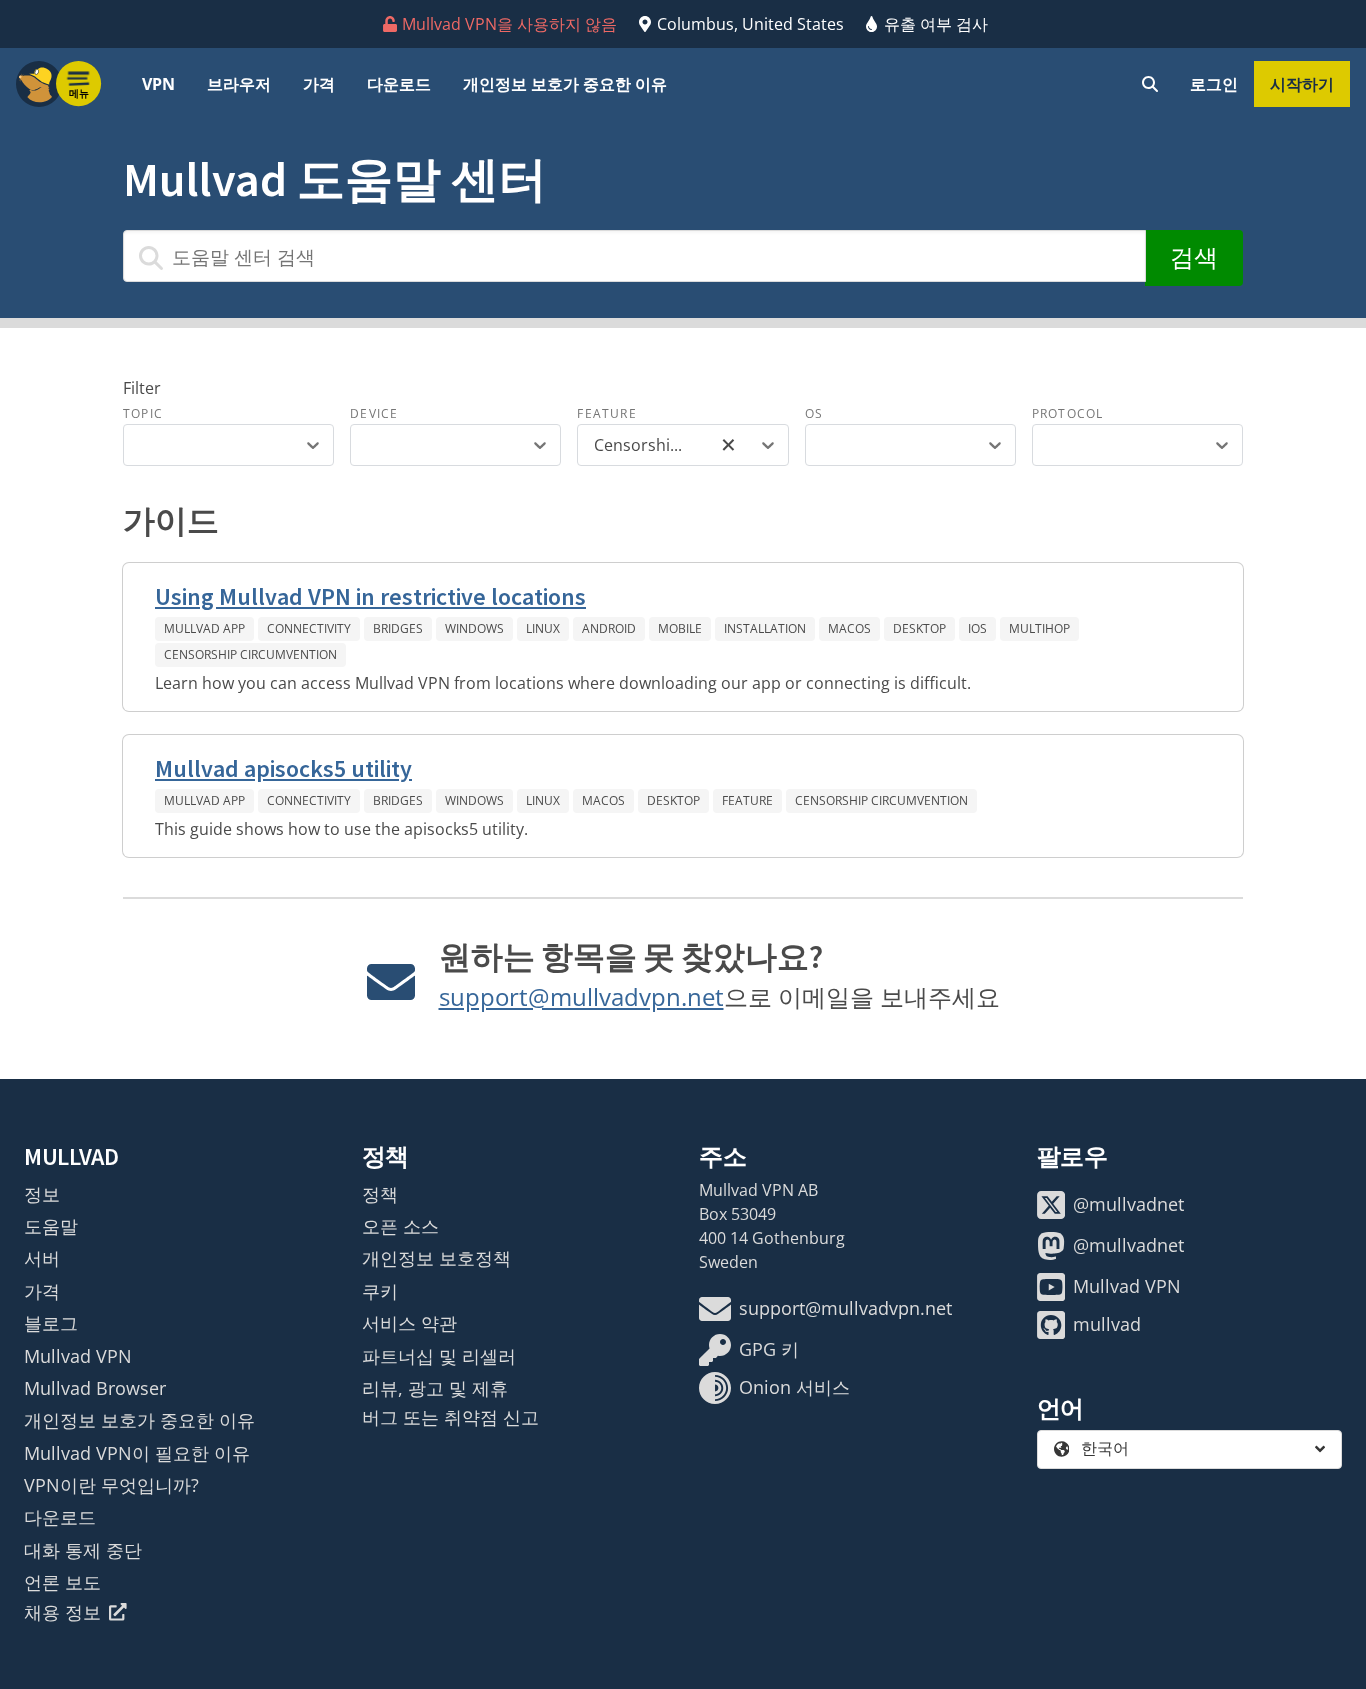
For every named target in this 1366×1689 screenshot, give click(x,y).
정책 (380, 1194)
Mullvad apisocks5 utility (283, 768)
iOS (977, 628)
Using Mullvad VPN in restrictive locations (370, 596)
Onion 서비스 (794, 1387)
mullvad (1107, 1324)
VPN (158, 84)
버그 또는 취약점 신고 (450, 1417)
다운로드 (399, 84)
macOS (849, 628)
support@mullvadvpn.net (581, 996)
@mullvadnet (1128, 1204)
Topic (143, 413)
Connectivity (309, 628)
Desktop (919, 628)
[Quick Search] (1150, 84)
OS (814, 413)
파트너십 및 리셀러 (439, 1356)
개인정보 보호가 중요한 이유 (565, 84)
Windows (474, 628)
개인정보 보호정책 (436, 1258)
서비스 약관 (409, 1323)
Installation (765, 628)
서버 (42, 1258)
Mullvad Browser (95, 1388)
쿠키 (380, 1291)
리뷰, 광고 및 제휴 (435, 1388)
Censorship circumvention (250, 654)
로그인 (1214, 84)
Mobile (680, 628)
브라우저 (239, 84)
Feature (606, 413)
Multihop (1039, 628)
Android (609, 628)
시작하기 (1302, 84)
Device (374, 413)
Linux (543, 628)
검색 (1194, 257)
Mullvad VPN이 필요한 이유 (137, 1453)
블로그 (51, 1323)
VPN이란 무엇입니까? (111, 1485)
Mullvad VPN (78, 1356)
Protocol (1068, 413)
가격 (319, 84)
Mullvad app (204, 628)
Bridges (398, 628)
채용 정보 (62, 1612)
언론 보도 (62, 1582)
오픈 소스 (400, 1226)
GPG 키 (769, 1349)
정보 (42, 1194)
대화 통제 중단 (83, 1550)
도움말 (51, 1226)
